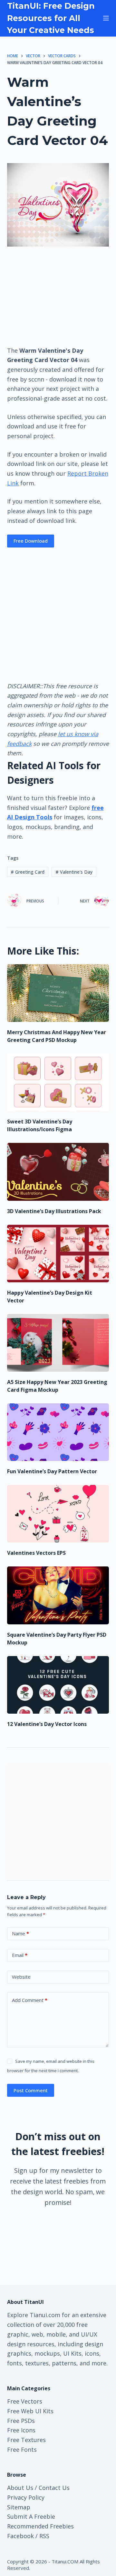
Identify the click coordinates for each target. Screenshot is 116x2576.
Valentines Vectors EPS (36, 1553)
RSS (44, 2536)
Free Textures (26, 2440)
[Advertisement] (58, 296)
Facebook (20, 2536)
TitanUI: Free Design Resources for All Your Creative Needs (51, 18)
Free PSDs (21, 2421)
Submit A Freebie (31, 2516)
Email (20, 1955)
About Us (20, 2488)
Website (21, 1977)
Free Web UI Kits (30, 2411)
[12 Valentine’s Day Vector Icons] (58, 1685)
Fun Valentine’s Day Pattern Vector (52, 1471)
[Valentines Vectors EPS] (58, 1514)
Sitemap (19, 2507)
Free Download (31, 541)
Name (20, 1933)
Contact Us (54, 2488)
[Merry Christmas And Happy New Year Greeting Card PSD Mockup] (58, 993)
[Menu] (106, 18)
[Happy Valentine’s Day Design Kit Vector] (58, 1254)
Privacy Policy (26, 2497)
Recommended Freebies (40, 2526)
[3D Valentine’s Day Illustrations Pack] (58, 1172)
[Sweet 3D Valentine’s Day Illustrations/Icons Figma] (58, 1082)
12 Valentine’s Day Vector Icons (47, 1724)
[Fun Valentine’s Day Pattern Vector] (58, 1432)
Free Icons (21, 2430)
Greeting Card (28, 872)
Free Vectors (25, 2401)
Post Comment (31, 2090)
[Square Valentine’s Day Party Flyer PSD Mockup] (58, 1595)
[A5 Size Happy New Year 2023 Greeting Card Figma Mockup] (58, 1343)
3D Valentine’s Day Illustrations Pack (54, 1211)
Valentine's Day (74, 872)
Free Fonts (22, 2449)
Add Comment (30, 2000)
